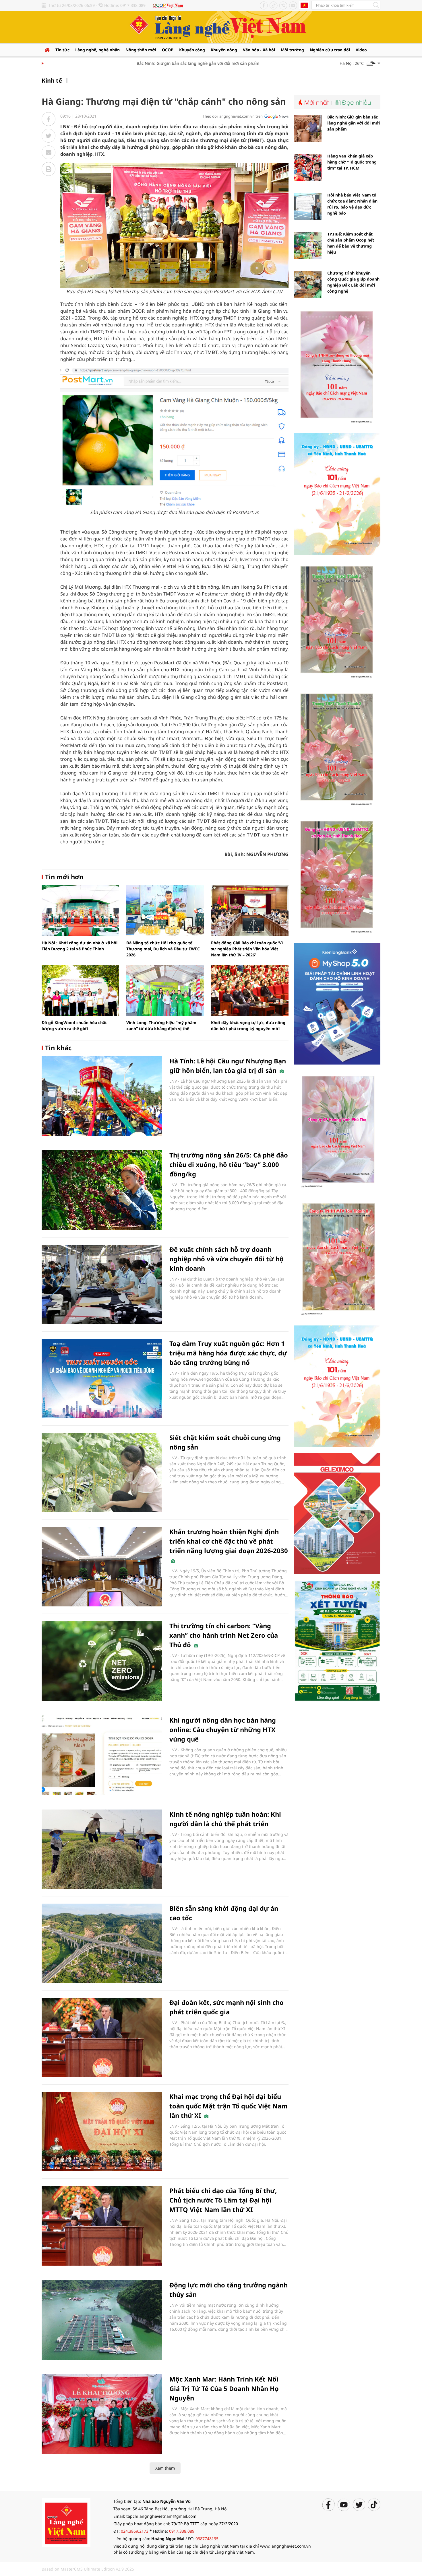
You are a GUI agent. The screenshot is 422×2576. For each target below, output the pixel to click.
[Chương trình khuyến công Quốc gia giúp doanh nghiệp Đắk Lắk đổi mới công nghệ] (308, 285)
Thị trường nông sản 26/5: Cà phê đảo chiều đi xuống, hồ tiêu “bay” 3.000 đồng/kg (229, 1164)
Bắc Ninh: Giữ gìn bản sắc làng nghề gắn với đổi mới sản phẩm (165, 63)
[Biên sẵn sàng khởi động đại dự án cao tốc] (102, 1943)
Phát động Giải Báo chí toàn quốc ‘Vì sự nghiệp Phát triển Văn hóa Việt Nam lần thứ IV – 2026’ (247, 949)
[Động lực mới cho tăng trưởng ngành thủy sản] (102, 2320)
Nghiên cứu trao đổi (330, 50)
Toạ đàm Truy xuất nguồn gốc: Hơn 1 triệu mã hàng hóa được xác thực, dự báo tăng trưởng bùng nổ (228, 1353)
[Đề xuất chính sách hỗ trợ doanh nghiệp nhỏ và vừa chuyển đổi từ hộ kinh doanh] (102, 1284)
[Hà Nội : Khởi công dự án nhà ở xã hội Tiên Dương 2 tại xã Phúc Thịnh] (80, 911)
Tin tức (62, 50)
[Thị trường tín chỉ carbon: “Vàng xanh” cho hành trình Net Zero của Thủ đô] (102, 1661)
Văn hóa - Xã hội (259, 50)
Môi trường (292, 50)
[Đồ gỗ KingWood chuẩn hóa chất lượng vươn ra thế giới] (80, 991)
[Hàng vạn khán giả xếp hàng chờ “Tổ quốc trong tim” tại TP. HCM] (308, 168)
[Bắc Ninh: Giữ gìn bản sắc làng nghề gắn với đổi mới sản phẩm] (308, 129)
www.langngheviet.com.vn (285, 2546)
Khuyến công (192, 50)
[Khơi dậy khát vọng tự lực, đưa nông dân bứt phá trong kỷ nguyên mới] (250, 991)
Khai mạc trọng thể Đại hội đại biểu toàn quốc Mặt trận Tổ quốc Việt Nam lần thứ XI (229, 2106)
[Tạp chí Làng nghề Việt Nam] (66, 2522)
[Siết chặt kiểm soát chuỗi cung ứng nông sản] (102, 1473)
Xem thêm (165, 2468)
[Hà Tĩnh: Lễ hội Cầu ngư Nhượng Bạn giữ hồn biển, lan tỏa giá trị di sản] (102, 1096)
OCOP (168, 50)
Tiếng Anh (304, 5)
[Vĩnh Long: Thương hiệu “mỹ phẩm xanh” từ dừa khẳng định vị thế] (165, 991)
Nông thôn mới (141, 50)
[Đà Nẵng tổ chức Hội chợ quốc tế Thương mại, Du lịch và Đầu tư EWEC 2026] (165, 911)
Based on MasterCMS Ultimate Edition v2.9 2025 (88, 2569)
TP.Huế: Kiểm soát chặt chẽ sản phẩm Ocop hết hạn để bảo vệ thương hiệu (351, 243)
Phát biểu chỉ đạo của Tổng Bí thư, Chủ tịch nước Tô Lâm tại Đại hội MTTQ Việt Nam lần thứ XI (223, 2200)
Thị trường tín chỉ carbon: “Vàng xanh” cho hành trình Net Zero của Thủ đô (224, 1635)
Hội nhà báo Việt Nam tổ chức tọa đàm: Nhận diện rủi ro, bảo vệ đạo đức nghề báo (352, 204)
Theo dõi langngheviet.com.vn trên (233, 116)
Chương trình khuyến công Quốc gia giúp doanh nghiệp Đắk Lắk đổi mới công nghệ (353, 282)
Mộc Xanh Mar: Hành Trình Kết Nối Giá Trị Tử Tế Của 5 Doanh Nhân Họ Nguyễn (224, 2388)
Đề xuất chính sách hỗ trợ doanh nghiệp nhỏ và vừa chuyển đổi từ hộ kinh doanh (227, 1259)
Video (361, 50)
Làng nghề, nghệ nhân (97, 50)
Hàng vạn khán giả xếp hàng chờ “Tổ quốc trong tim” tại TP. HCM (352, 162)
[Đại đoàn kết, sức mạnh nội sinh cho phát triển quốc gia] (102, 2037)
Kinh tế (52, 80)
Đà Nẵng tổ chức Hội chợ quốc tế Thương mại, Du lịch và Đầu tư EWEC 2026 (163, 949)
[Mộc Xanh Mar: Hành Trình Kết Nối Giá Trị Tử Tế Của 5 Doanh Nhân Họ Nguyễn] (102, 2414)
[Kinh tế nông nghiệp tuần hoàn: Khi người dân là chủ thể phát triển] (102, 1849)
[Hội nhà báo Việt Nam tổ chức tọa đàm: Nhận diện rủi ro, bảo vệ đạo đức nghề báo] (308, 207)
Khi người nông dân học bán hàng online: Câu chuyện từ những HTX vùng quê (223, 1729)
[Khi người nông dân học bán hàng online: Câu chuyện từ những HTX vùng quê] (102, 1755)
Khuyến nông (224, 50)
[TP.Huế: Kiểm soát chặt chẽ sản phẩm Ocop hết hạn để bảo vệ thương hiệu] (308, 246)
